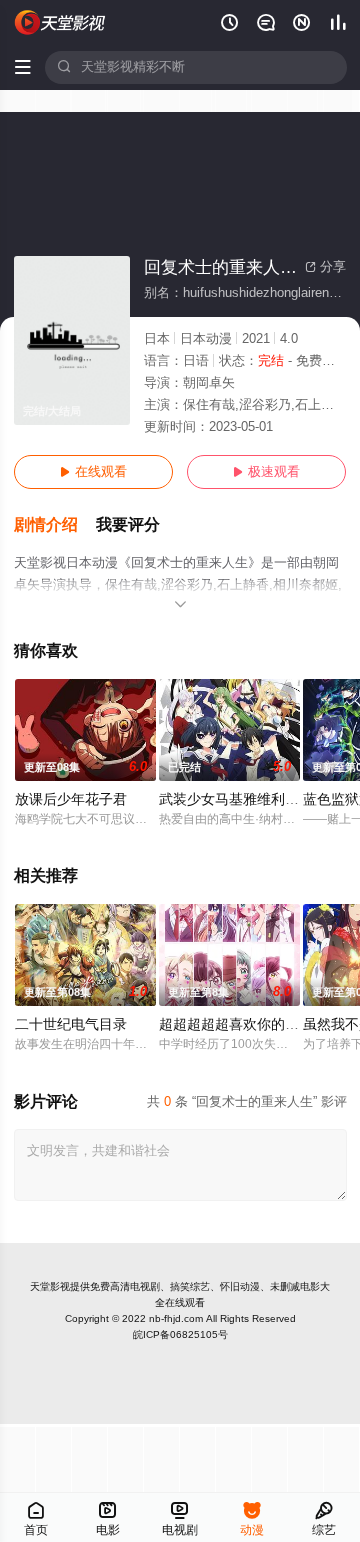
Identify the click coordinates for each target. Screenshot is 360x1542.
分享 (325, 267)
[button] (55, 525)
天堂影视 (50, 1286)
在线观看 (93, 472)
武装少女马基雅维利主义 (236, 799)
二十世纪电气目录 (71, 1024)
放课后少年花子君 (71, 799)
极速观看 (266, 472)
